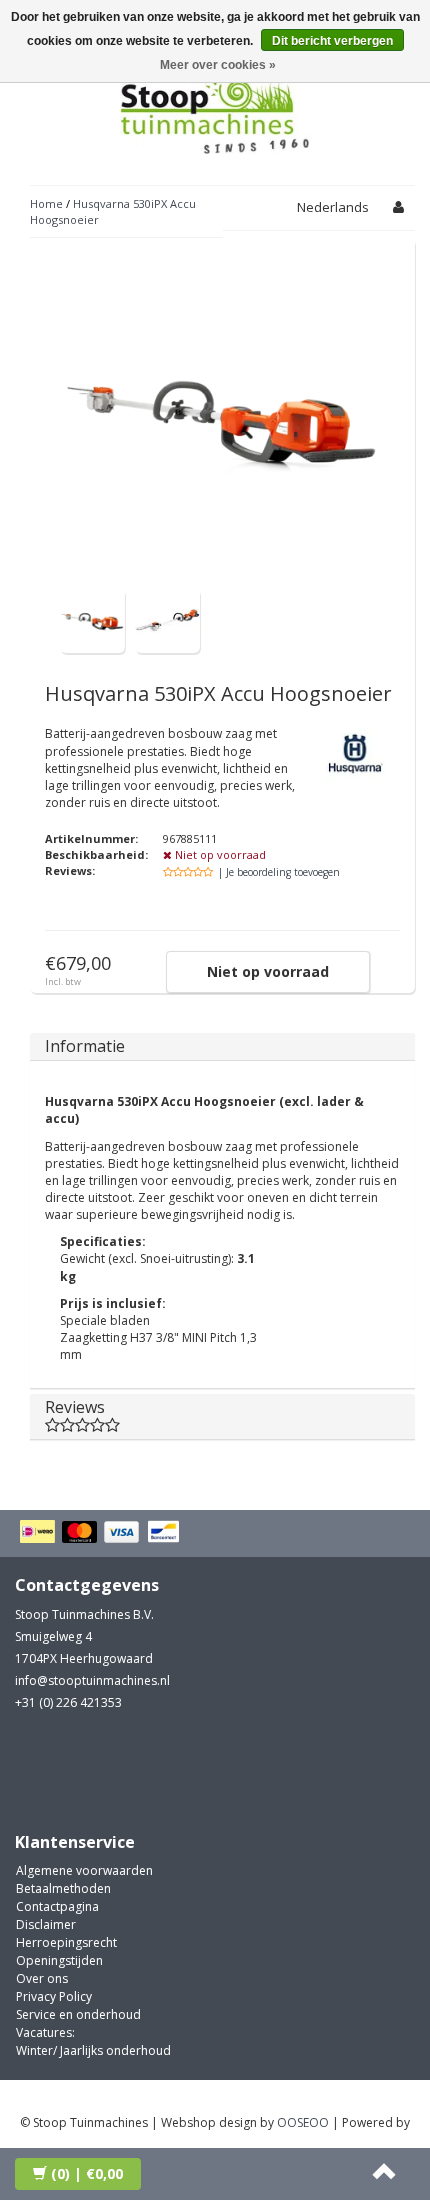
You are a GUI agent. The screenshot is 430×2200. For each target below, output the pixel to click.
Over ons (42, 1978)
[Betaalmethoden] (102, 1533)
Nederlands (333, 207)
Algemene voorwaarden (84, 1870)
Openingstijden (59, 1960)
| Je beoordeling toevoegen (279, 872)
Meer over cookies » (218, 65)
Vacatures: (45, 2032)
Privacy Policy (54, 1996)
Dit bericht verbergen (332, 41)
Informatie (85, 1046)
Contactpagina (57, 1906)
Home (46, 203)
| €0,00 (87, 2173)
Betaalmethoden (63, 1888)
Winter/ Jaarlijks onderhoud (93, 2050)
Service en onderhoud (78, 2014)
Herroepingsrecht (66, 1942)
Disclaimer (46, 1924)
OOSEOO (303, 2122)
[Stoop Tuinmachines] (215, 108)
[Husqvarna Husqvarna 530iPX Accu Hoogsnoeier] (92, 619)
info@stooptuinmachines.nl (92, 1680)
